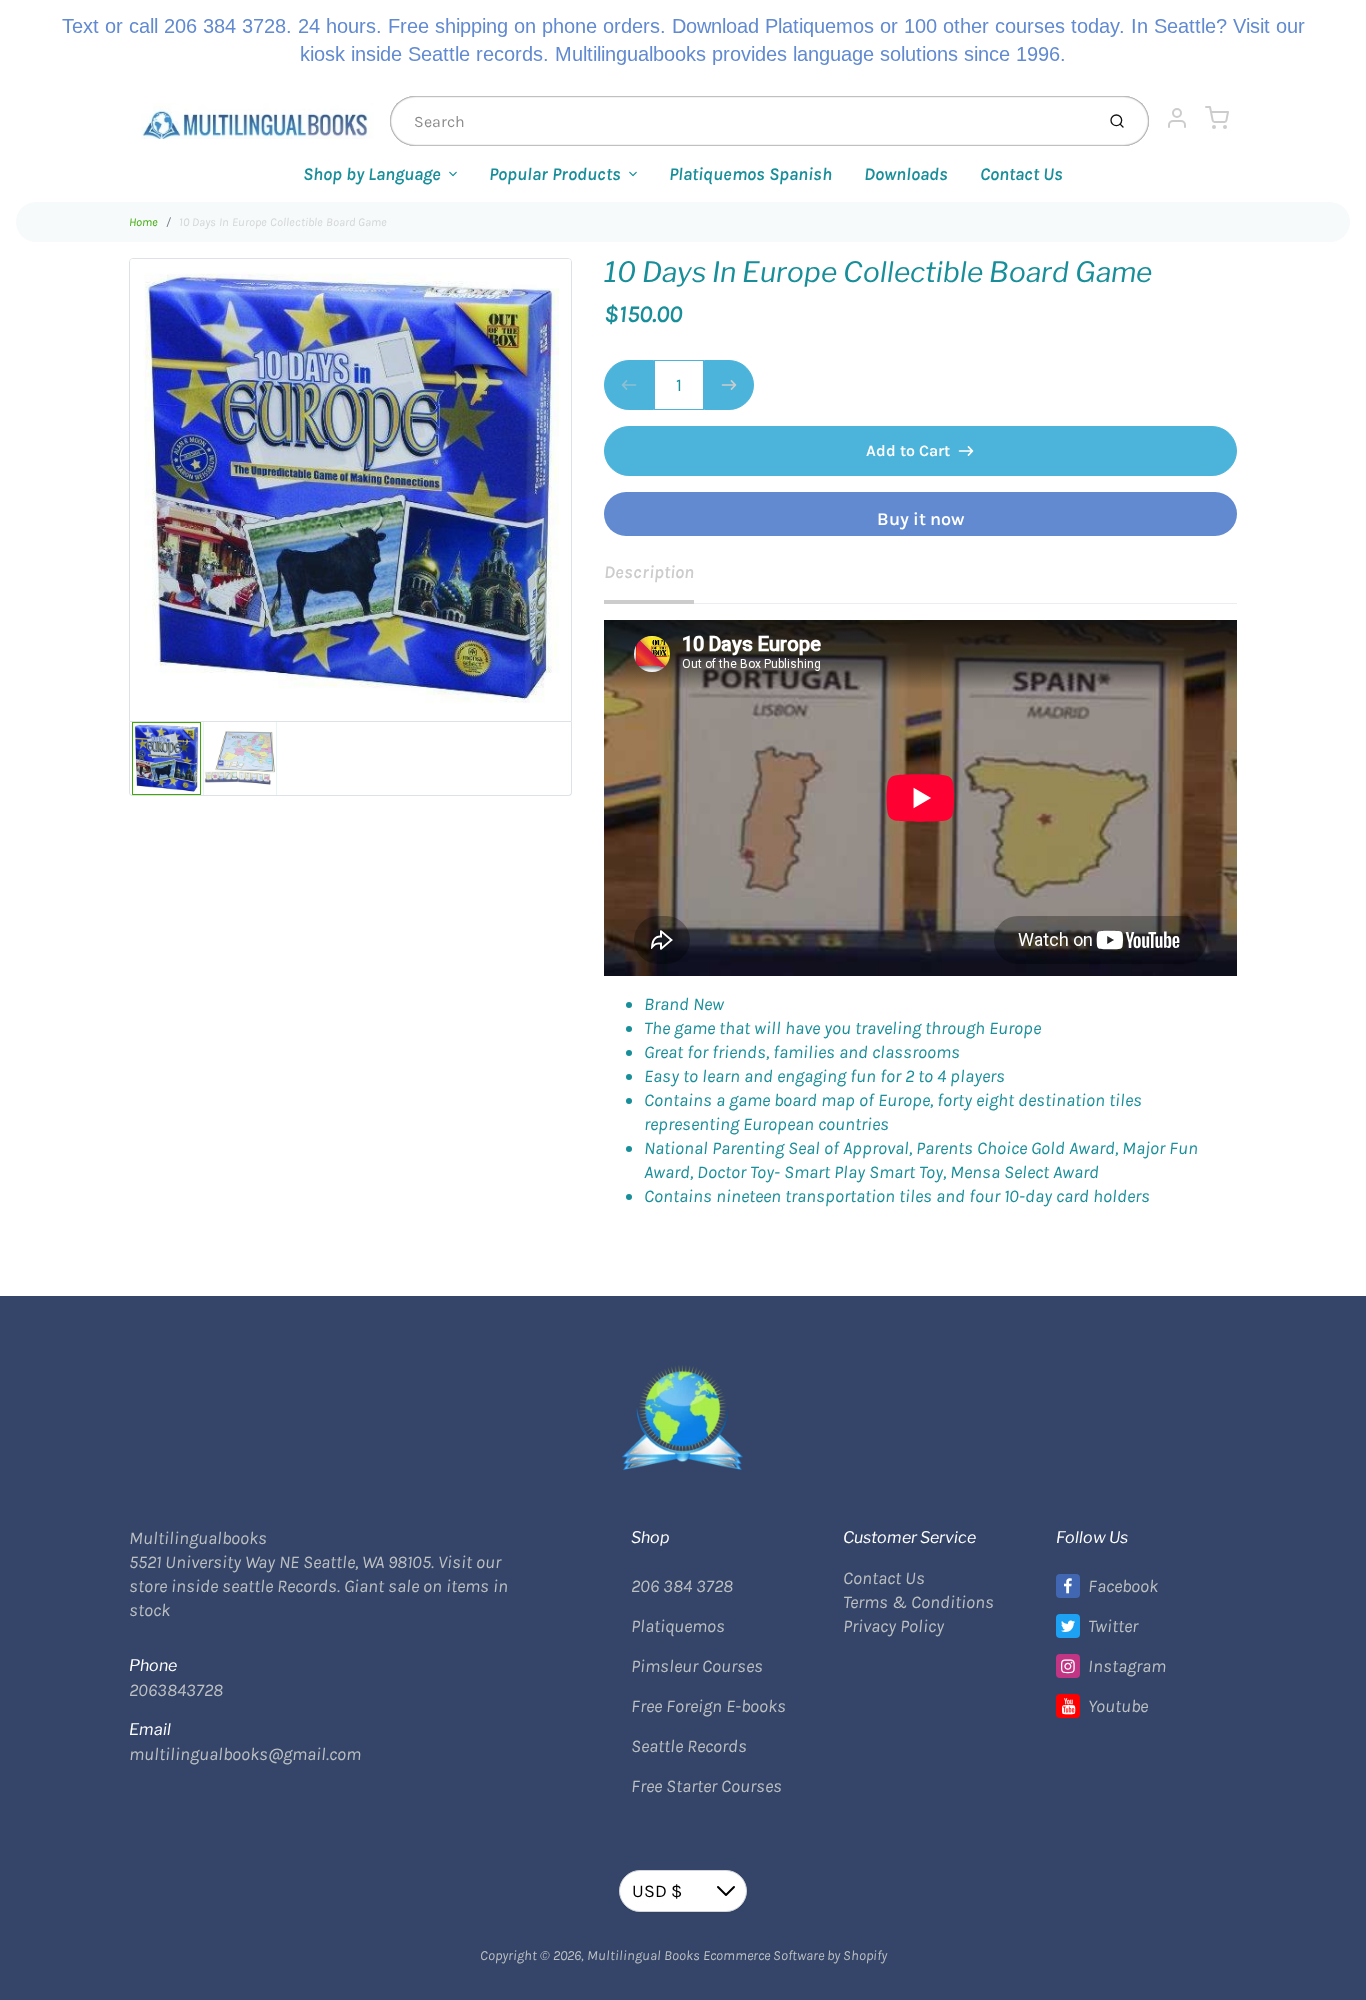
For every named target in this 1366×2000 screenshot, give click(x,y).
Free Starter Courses (706, 1786)
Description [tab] (649, 572)
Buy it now (920, 519)
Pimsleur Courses (697, 1666)
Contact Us (1021, 174)
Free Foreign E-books (708, 1706)
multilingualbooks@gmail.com (245, 1754)
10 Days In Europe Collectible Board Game (283, 222)
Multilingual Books (643, 1955)
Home (143, 222)
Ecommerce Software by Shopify (795, 1955)
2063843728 (176, 1690)
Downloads (906, 174)
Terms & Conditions (918, 1602)
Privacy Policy (893, 1626)
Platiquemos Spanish (750, 174)
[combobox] (740, 121)
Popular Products (555, 174)
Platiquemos (678, 1626)
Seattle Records (689, 1746)
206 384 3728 (682, 1586)
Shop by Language (372, 174)
